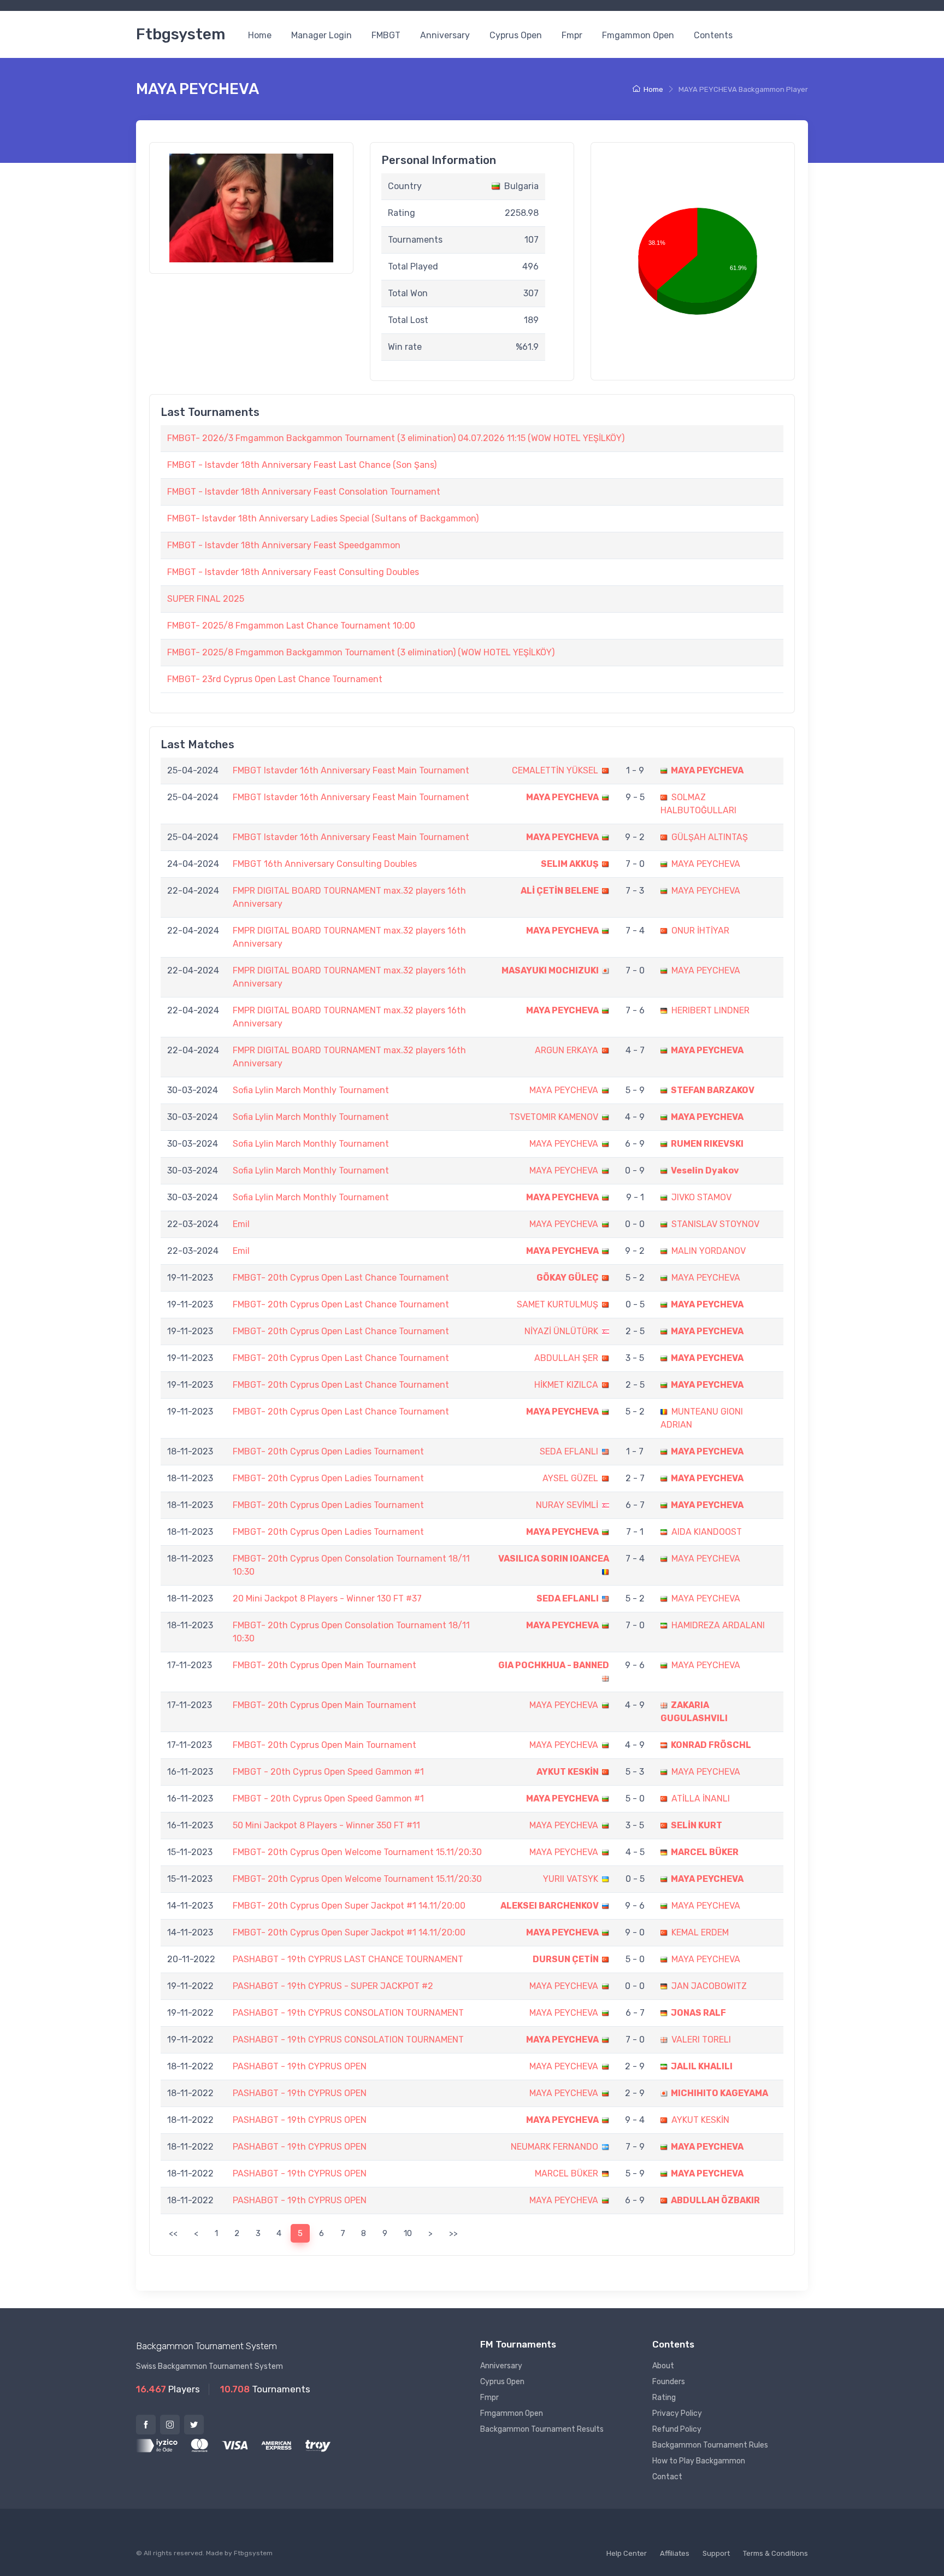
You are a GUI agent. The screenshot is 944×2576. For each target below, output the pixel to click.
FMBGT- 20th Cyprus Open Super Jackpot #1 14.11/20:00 (349, 1906)
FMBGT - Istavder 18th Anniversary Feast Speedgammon (284, 545)
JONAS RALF (698, 2013)
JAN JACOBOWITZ (709, 1986)
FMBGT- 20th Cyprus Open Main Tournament (324, 1665)
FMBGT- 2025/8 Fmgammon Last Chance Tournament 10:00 (291, 626)
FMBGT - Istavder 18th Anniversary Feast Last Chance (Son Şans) (302, 465)
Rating (664, 2398)
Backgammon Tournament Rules (710, 2445)
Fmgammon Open (638, 35)
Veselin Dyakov (705, 1170)
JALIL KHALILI (702, 2066)
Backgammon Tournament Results (542, 2429)
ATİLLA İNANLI (701, 1798)
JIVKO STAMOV (701, 1197)
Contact (667, 2477)
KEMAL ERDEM (700, 1932)
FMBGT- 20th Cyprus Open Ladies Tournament (328, 1451)
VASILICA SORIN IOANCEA (554, 1559)
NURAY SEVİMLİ (567, 1505)
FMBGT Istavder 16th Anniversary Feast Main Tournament (351, 770)
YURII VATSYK (571, 1879)
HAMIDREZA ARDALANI (718, 1625)
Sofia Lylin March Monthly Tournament (311, 1090)
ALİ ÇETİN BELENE (560, 891)
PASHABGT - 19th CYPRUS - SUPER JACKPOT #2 (333, 1986)
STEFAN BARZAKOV (713, 1090)
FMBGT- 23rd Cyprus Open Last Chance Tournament (275, 679)
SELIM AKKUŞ (570, 864)
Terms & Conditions (775, 2553)
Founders (669, 2382)
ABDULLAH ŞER (566, 1358)
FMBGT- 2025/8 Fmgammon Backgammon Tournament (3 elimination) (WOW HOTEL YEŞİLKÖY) (361, 652)
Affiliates (675, 2553)
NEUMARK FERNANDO (554, 2147)
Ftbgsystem (181, 34)
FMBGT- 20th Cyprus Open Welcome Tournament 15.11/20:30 (357, 1852)
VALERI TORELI (701, 2040)
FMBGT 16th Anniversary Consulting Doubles (325, 864)
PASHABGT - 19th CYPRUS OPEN (300, 2066)
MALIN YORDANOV (709, 1251)
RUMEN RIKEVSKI (707, 1144)
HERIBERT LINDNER (710, 1010)
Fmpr (572, 35)
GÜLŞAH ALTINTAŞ (710, 837)
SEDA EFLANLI (569, 1451)
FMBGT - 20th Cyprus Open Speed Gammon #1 (328, 1772)
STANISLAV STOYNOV (715, 1224)
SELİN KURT (697, 1825)
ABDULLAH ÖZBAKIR (715, 2200)
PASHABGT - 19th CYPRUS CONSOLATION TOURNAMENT (348, 2013)
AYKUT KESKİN (568, 1772)
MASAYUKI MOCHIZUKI (550, 970)
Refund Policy (677, 2429)
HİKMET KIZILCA (566, 1385)
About (663, 2366)
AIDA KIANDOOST (707, 1532)
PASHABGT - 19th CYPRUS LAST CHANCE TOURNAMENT (348, 1959)
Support (716, 2553)
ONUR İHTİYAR (700, 931)
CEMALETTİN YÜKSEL (555, 770)
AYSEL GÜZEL (570, 1478)
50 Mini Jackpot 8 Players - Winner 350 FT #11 (326, 1825)
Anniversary (445, 35)
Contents (713, 35)
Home (260, 35)
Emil (241, 1224)
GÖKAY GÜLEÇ (568, 1278)
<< (173, 2233)
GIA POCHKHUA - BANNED (554, 1665)
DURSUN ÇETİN (566, 1959)
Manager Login (321, 35)
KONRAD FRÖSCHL (711, 1745)
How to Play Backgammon (699, 2461)
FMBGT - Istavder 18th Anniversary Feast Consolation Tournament (304, 492)
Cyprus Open (516, 35)
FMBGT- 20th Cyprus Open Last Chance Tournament (341, 1278)
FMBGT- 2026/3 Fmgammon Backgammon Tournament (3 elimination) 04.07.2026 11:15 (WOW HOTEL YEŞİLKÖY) (396, 438)
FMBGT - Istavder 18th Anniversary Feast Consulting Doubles (293, 572)
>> (453, 2233)
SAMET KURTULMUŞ (557, 1304)
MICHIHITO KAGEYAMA (719, 2093)
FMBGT (386, 35)
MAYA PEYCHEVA (707, 770)
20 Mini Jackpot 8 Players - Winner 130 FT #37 (327, 1598)
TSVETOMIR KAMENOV (554, 1117)
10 (408, 2233)
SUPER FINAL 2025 (206, 599)
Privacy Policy (677, 2413)
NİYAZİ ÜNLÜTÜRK (561, 1331)
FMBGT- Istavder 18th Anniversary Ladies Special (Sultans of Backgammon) (323, 518)
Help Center (627, 2553)
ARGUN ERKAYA (567, 1050)
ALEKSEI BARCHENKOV (550, 1906)
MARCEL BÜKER (705, 1852)
